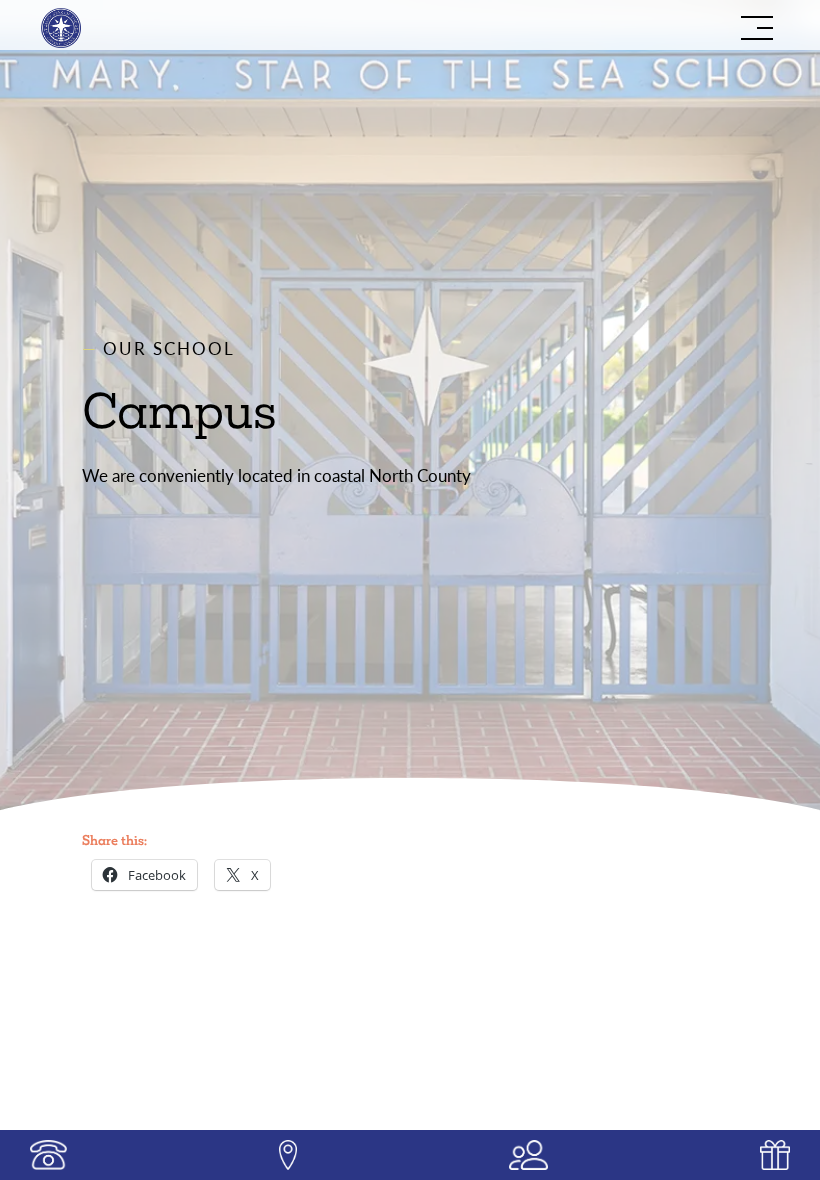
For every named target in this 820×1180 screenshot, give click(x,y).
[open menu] (757, 27)
